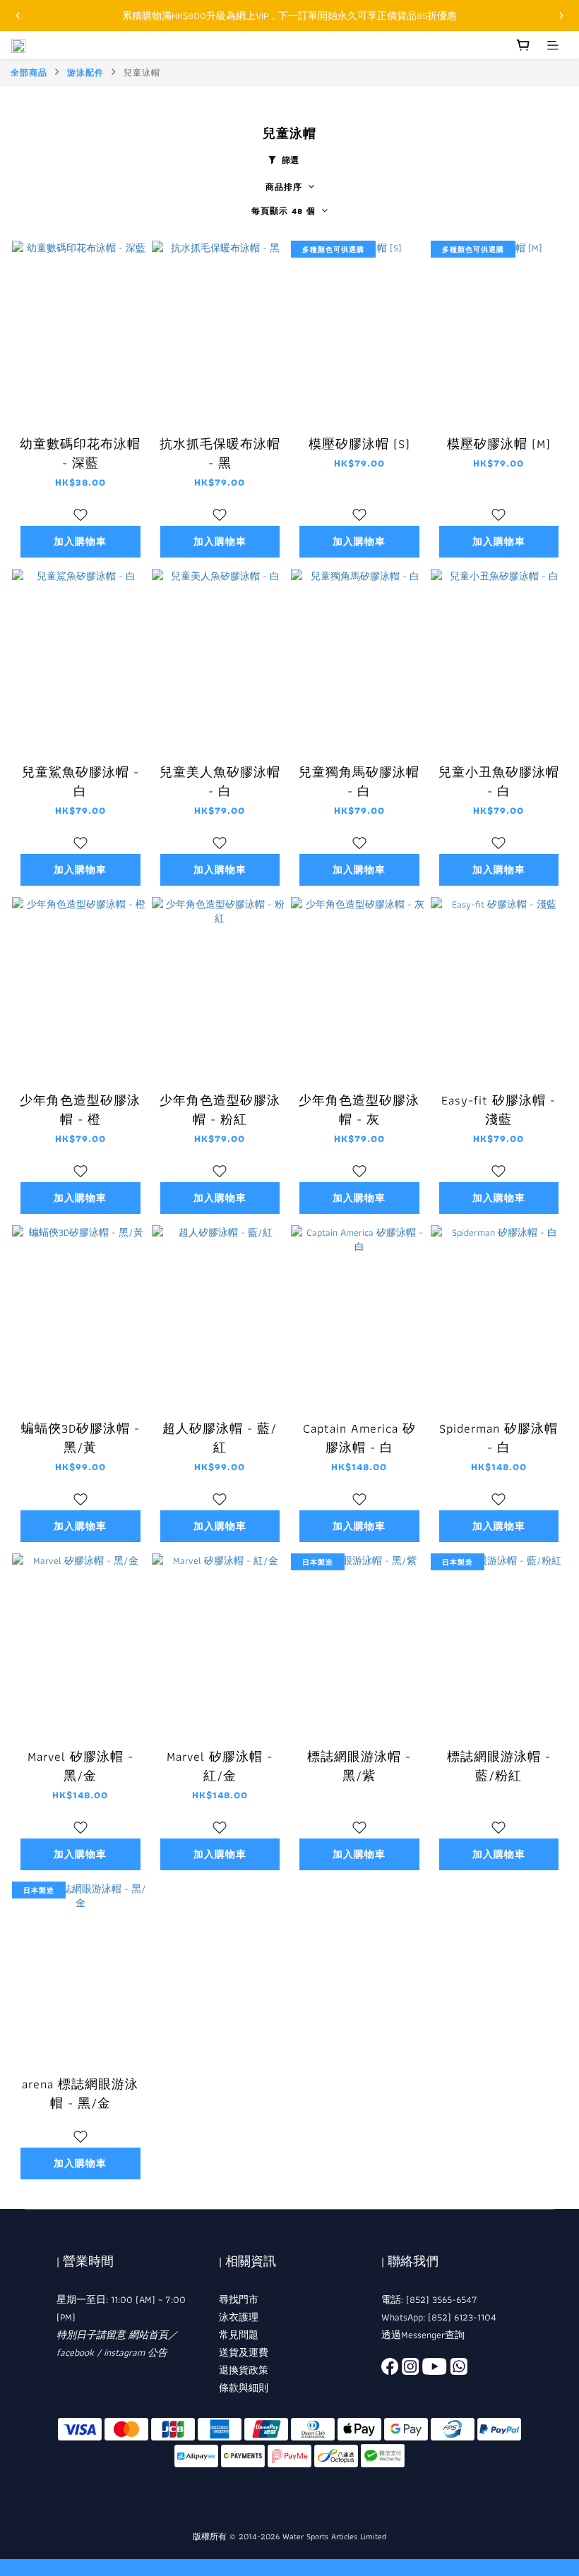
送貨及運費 (244, 2352)
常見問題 (239, 2335)
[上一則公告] (18, 16)
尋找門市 (239, 2299)
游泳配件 (85, 72)
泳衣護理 (239, 2317)
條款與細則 (244, 2388)
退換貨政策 (244, 2370)
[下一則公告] (561, 16)
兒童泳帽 (142, 72)
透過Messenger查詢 (423, 2335)
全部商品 (29, 72)
